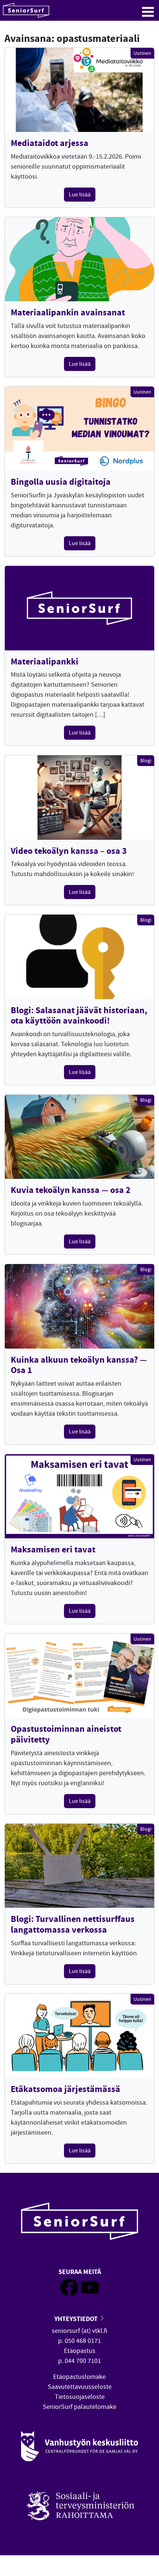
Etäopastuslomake (79, 2377)
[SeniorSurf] (26, 10)
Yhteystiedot (77, 2319)
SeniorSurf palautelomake (80, 2407)
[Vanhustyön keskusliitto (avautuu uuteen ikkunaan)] (79, 2446)
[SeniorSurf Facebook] (69, 2294)
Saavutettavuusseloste (80, 2387)
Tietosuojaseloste (80, 2397)
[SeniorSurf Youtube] (90, 2294)
